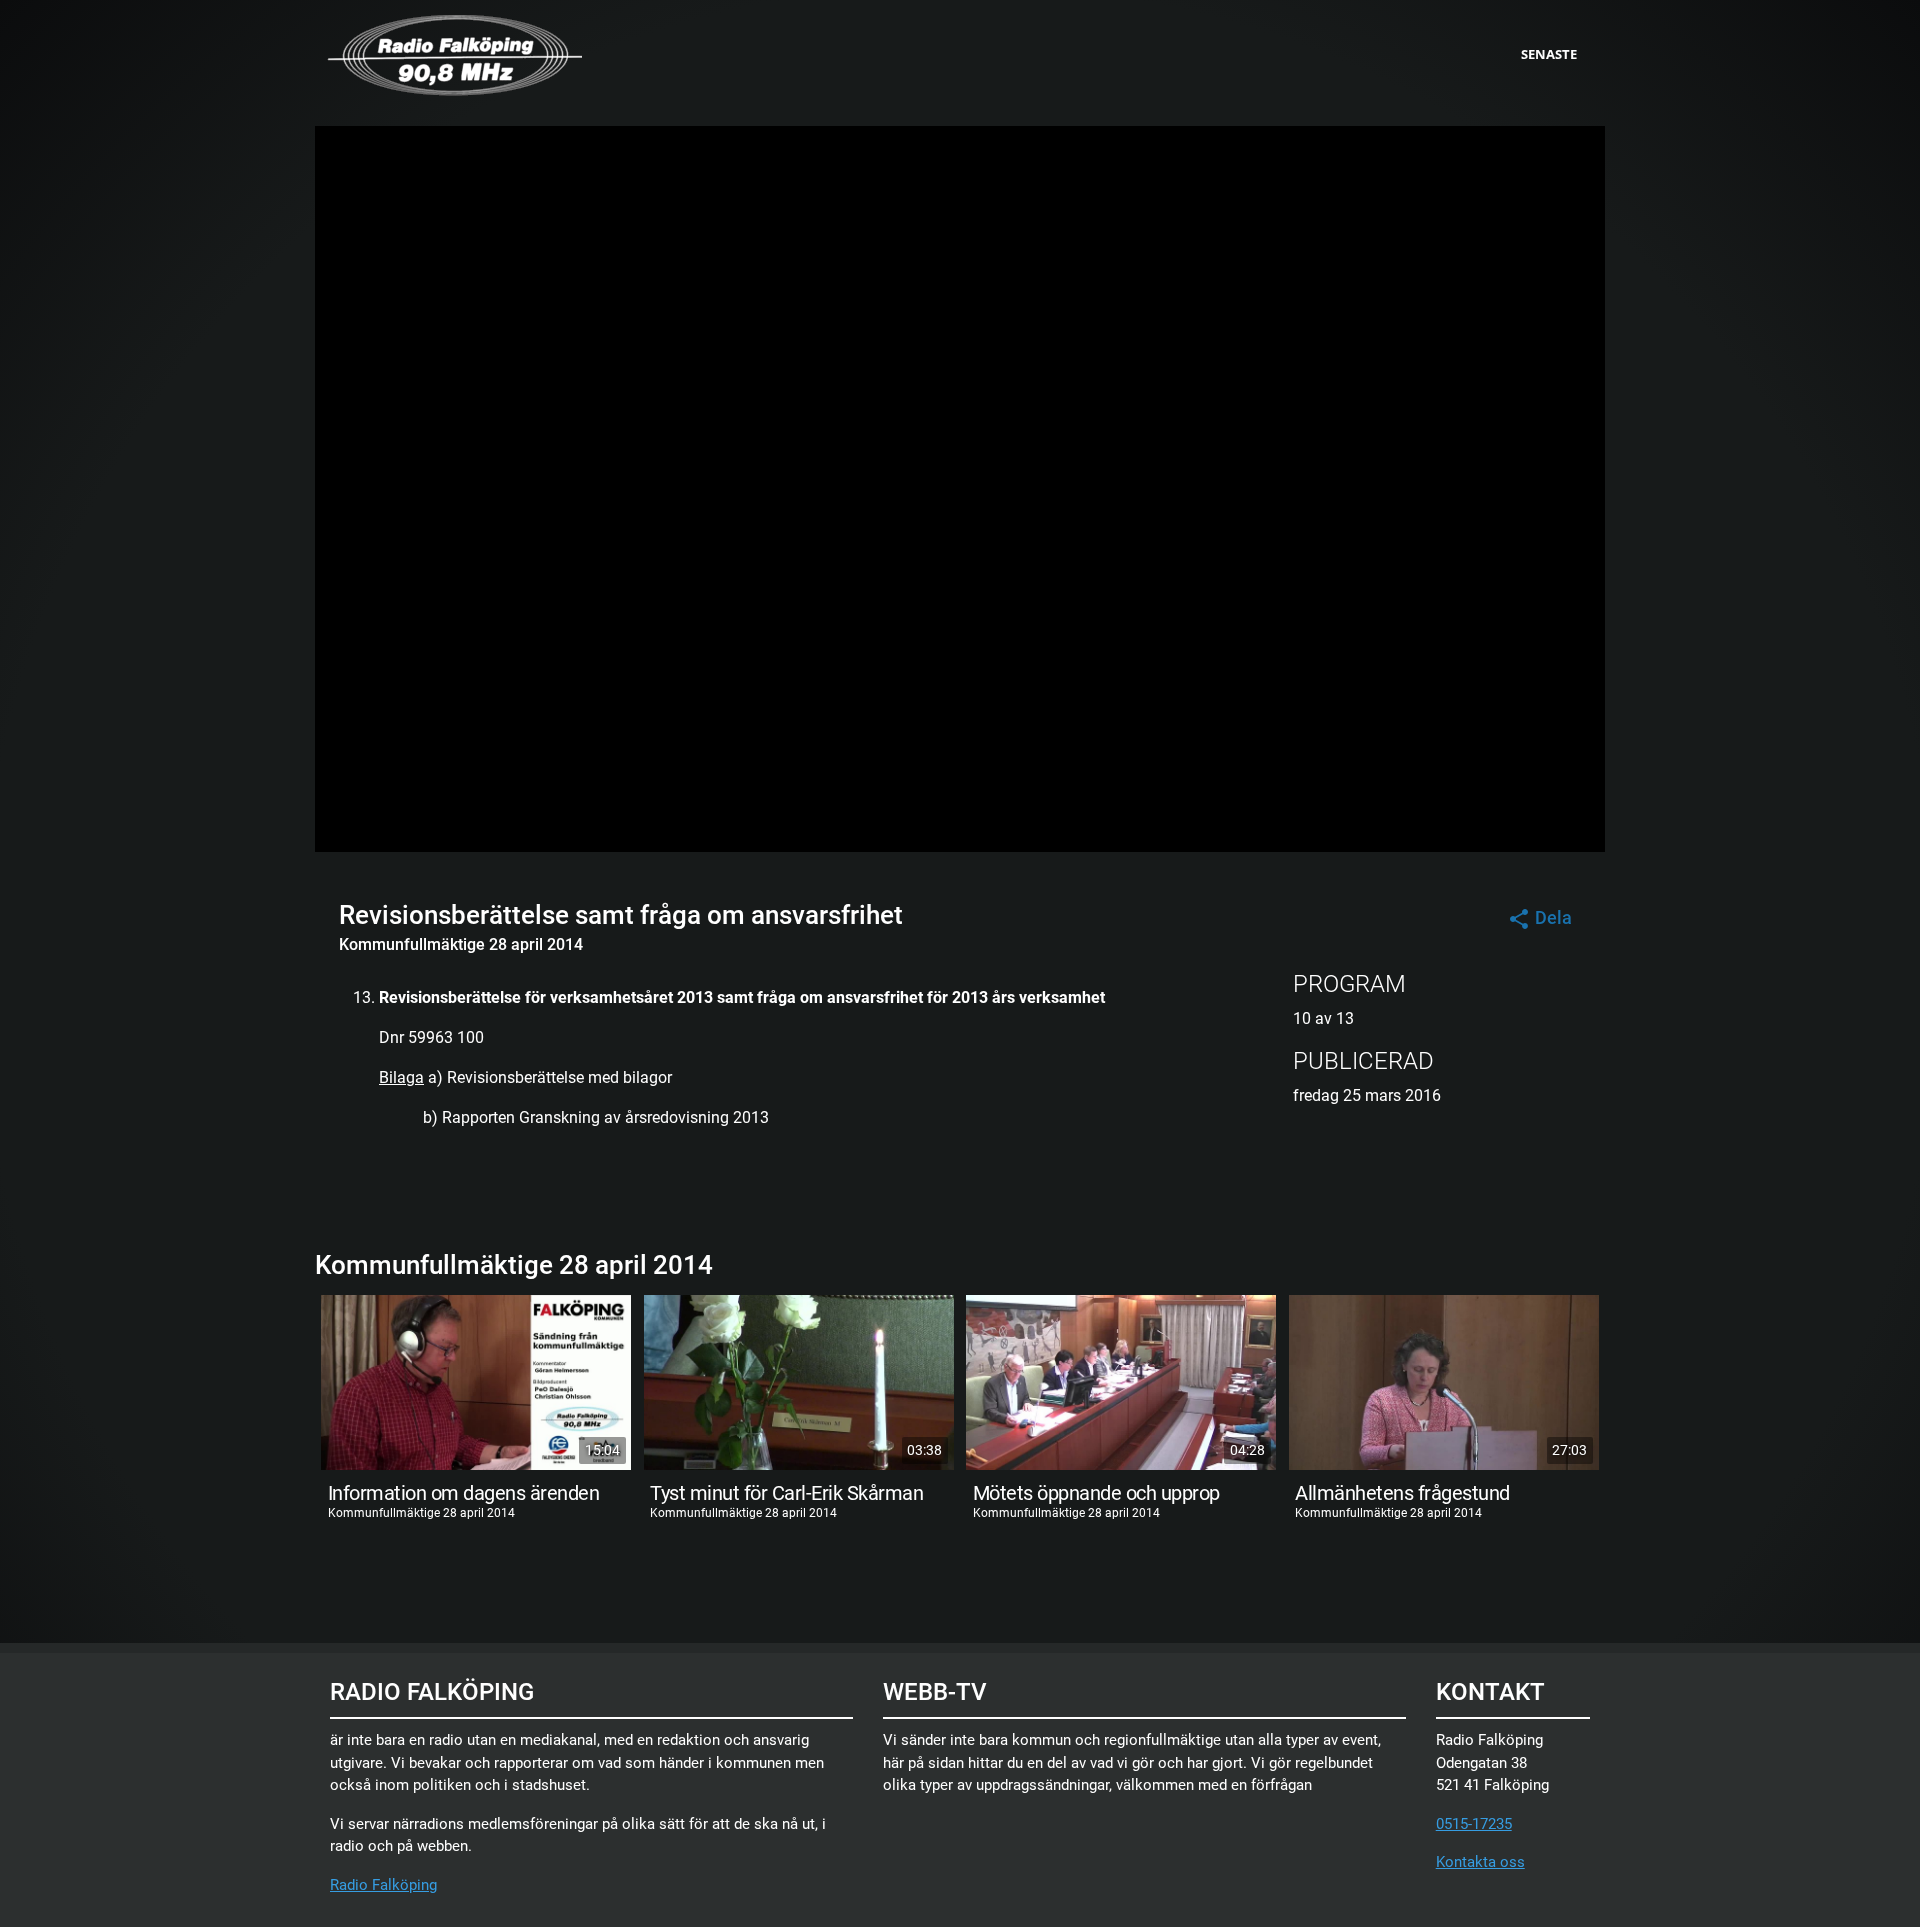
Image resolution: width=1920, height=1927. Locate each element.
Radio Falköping (383, 1885)
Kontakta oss (1480, 1862)
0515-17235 (1474, 1824)
